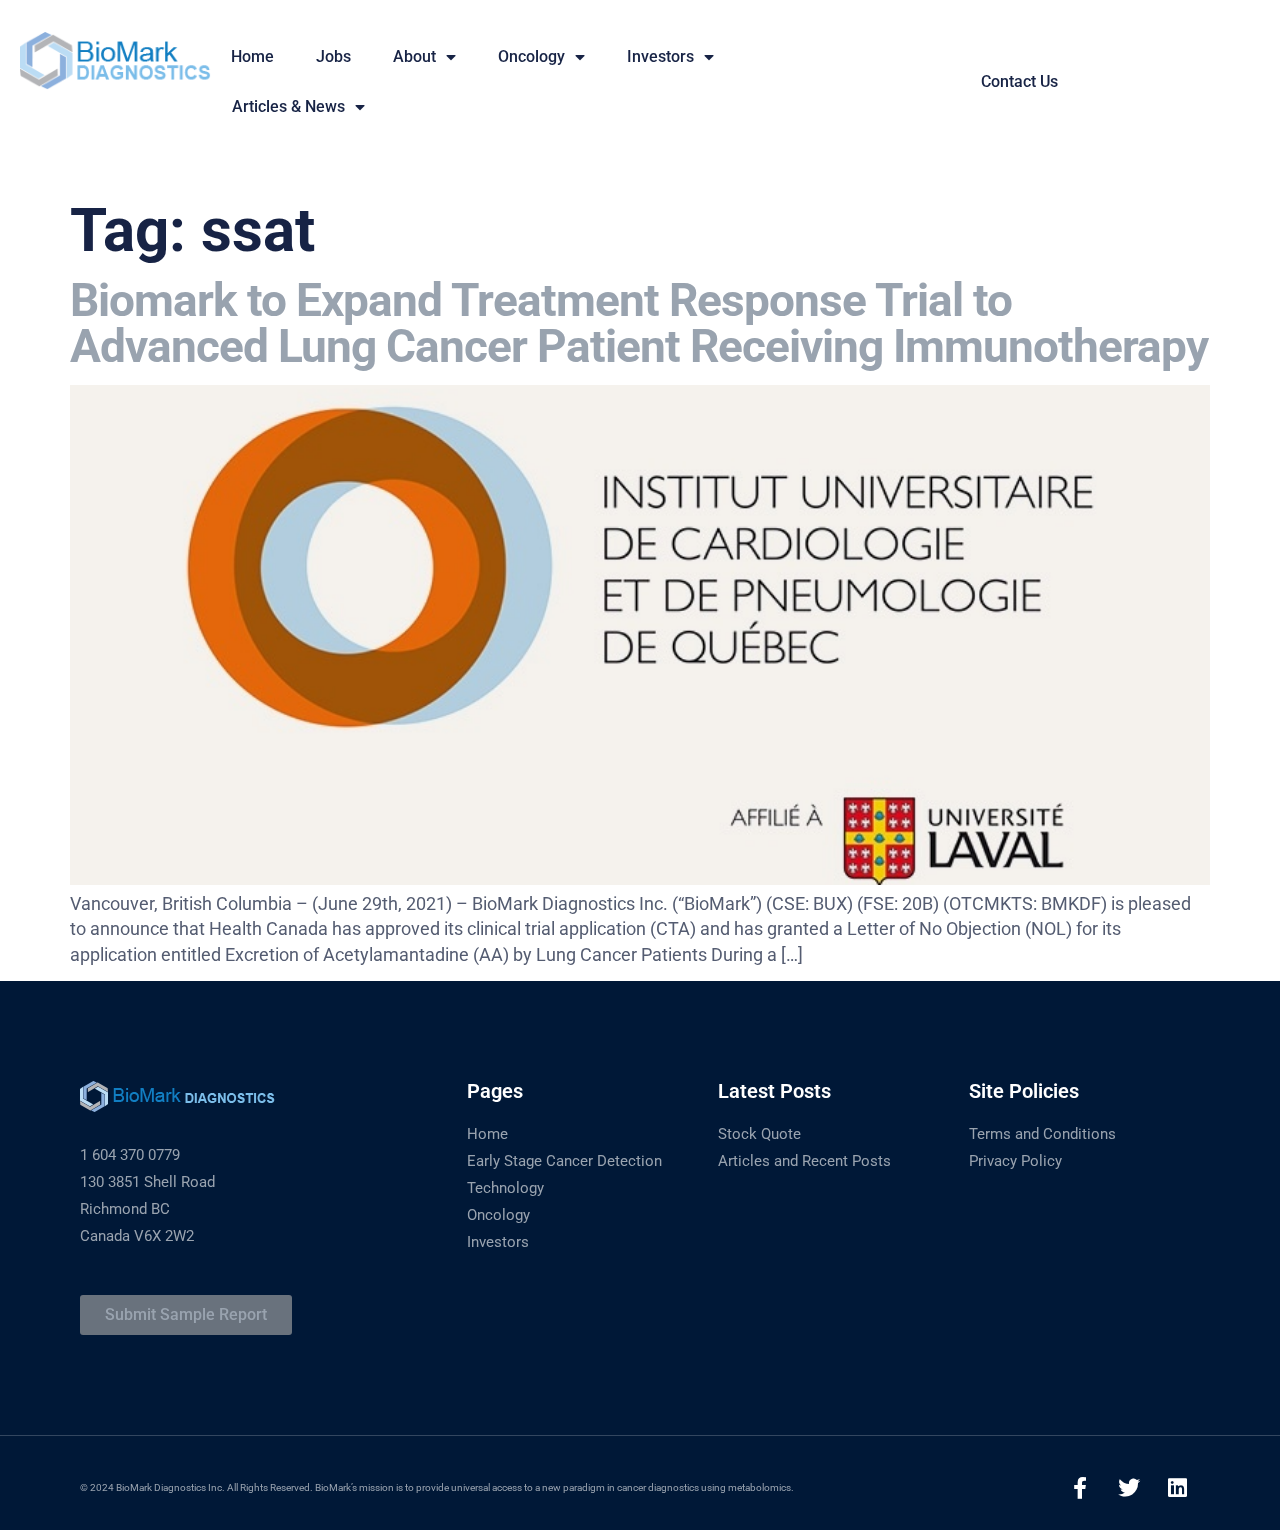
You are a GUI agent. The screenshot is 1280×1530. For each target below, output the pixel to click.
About (414, 56)
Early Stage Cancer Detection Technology (564, 1174)
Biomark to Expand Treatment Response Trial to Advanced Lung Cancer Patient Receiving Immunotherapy (639, 323)
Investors (660, 56)
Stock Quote (759, 1134)
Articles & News (288, 106)
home (252, 56)
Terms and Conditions (1042, 1134)
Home (487, 1134)
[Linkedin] (1178, 1488)
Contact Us (1019, 81)
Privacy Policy (1015, 1161)
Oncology (531, 56)
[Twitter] (1129, 1488)
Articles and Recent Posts (804, 1161)
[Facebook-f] (1080, 1488)
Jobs (333, 56)
